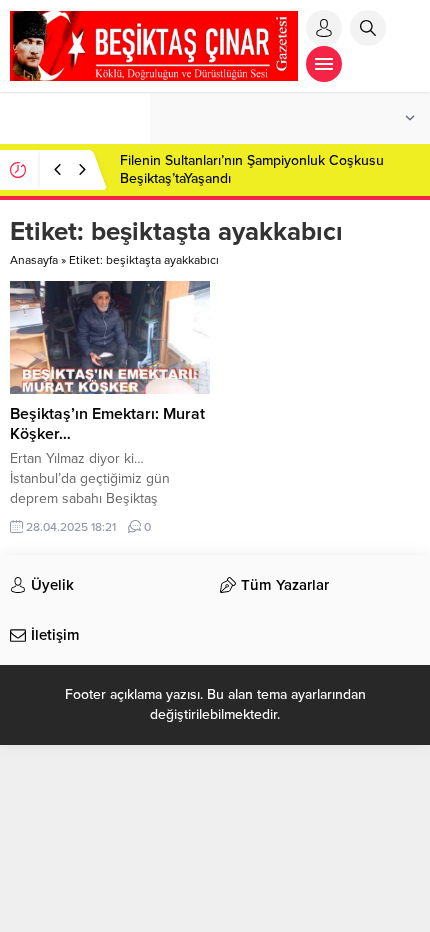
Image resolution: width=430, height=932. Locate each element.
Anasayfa (34, 260)
